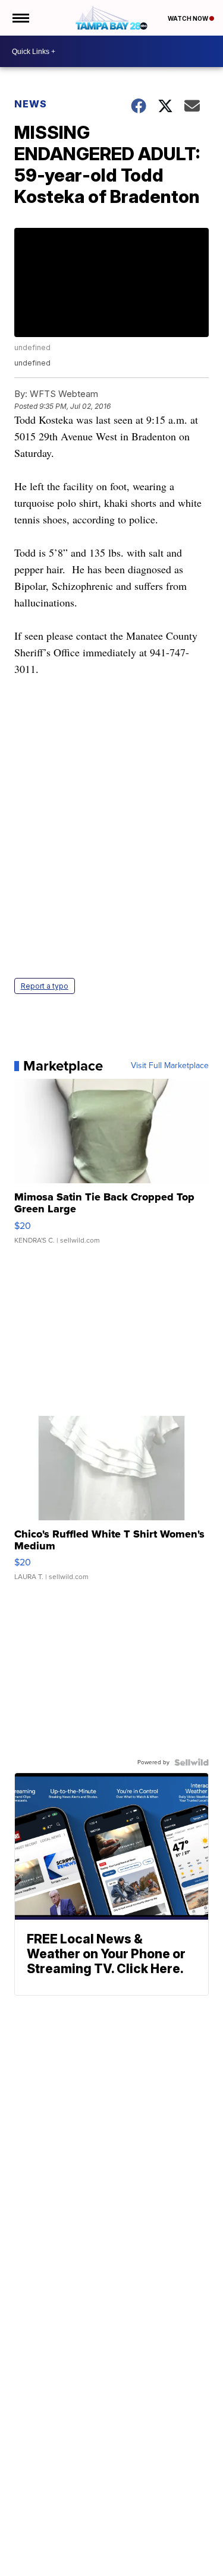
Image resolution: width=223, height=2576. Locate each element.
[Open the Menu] (20, 18)
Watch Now (189, 18)
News (31, 104)
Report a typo (45, 986)
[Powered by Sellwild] (191, 1762)
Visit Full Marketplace (170, 1066)
